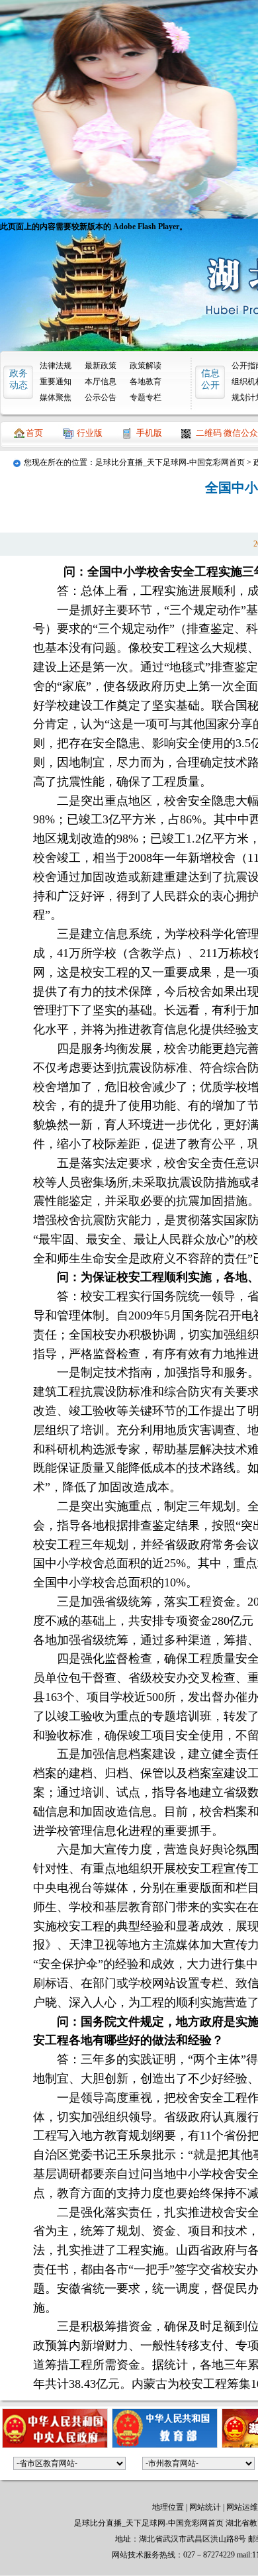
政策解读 (146, 366)
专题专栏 (146, 397)
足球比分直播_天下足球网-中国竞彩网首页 (170, 462)
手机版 (149, 433)
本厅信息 (101, 382)
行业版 (90, 433)
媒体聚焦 (56, 397)
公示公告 (101, 397)
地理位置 (168, 2507)
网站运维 (242, 2507)
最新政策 (101, 366)
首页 (34, 433)
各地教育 (146, 382)
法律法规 (56, 366)
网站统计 (205, 2507)
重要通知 (56, 382)
